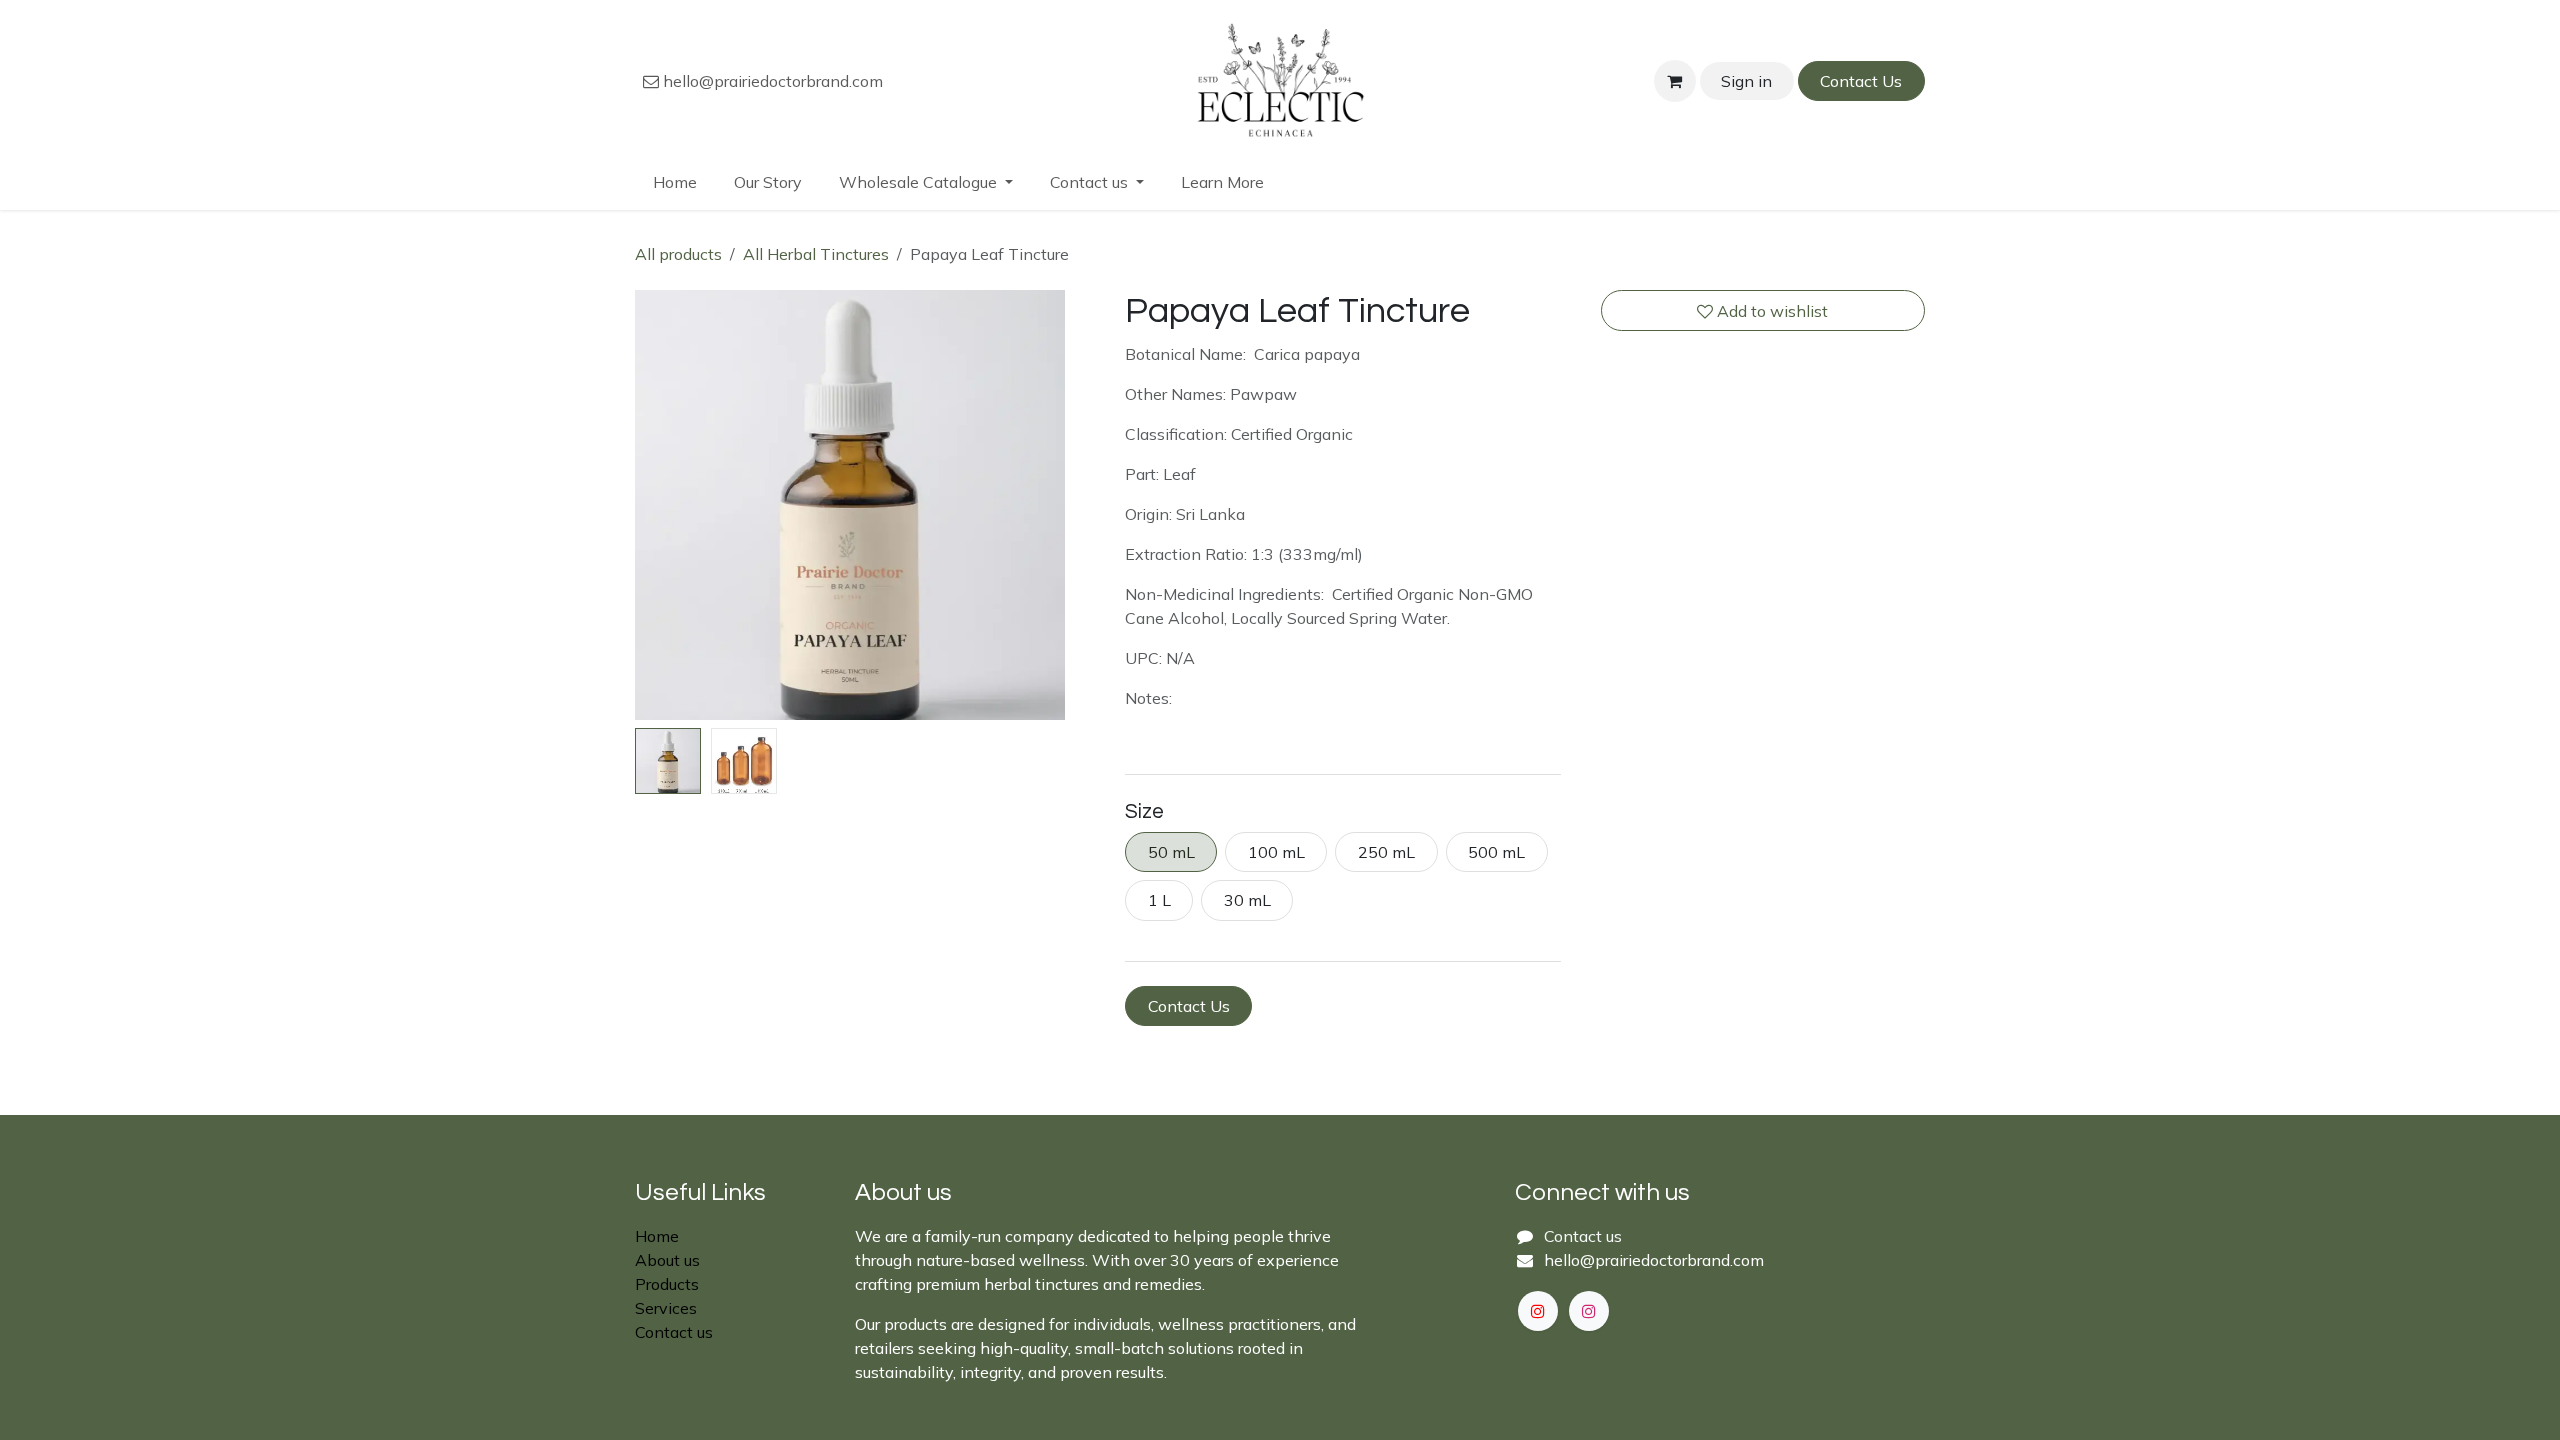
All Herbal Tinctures (816, 254)
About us (667, 1260)
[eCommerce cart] (1675, 81)
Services (666, 1308)
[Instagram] (1589, 1311)
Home (657, 1236)
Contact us (674, 1332)
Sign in (1746, 81)
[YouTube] (1538, 1311)
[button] (656, 505)
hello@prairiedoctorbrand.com (771, 81)
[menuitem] (675, 182)
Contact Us (1861, 81)
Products (667, 1284)
